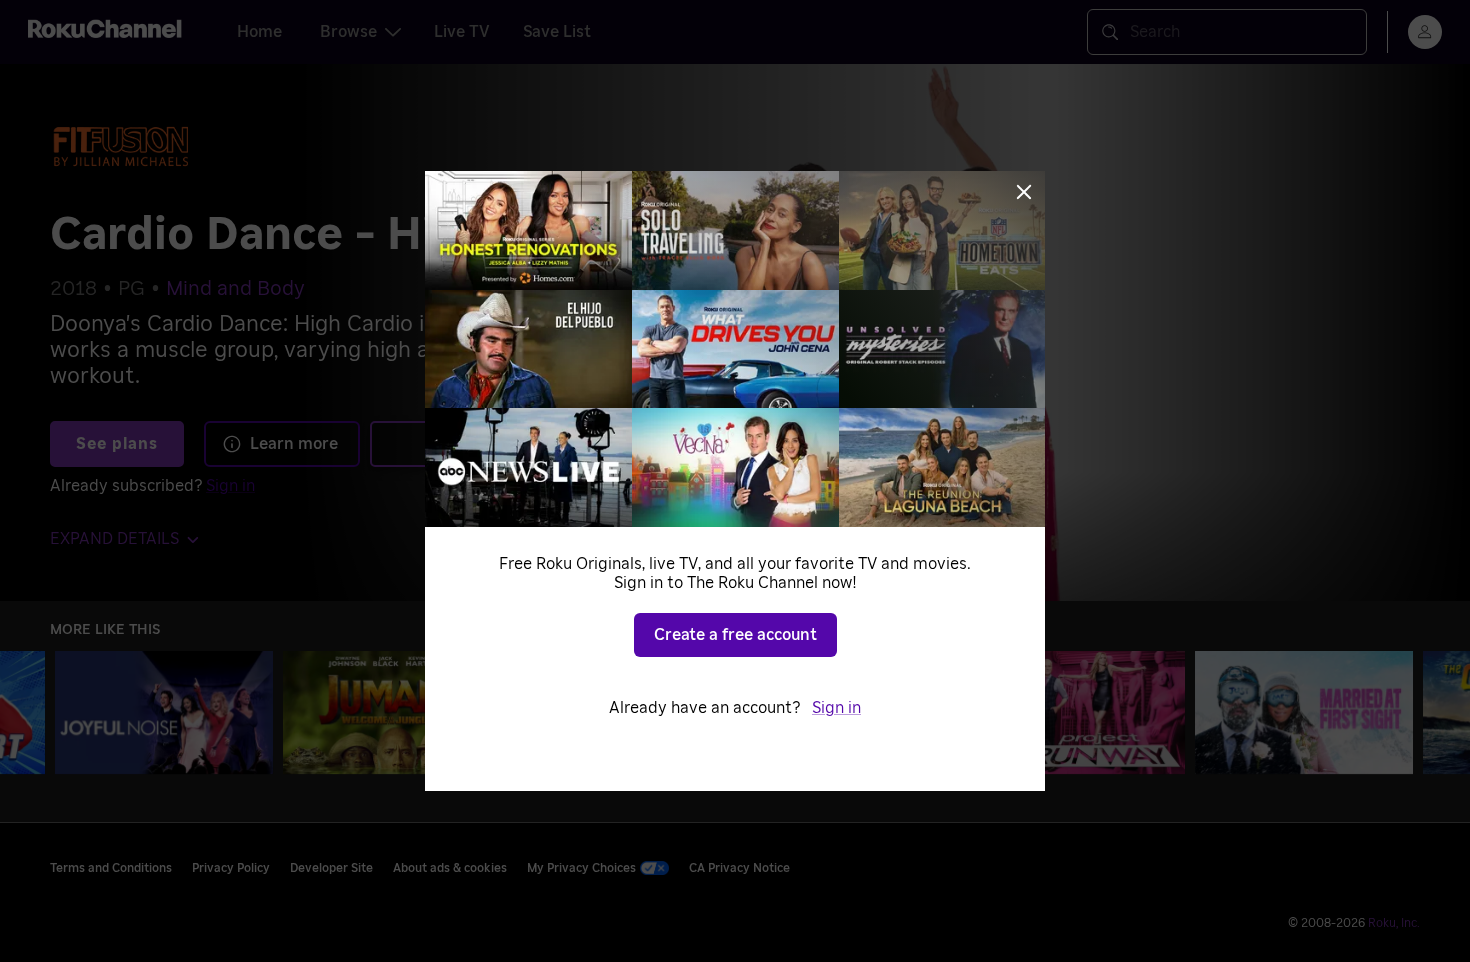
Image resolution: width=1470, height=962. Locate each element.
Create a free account (735, 635)
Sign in (836, 708)
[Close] (1024, 192)
